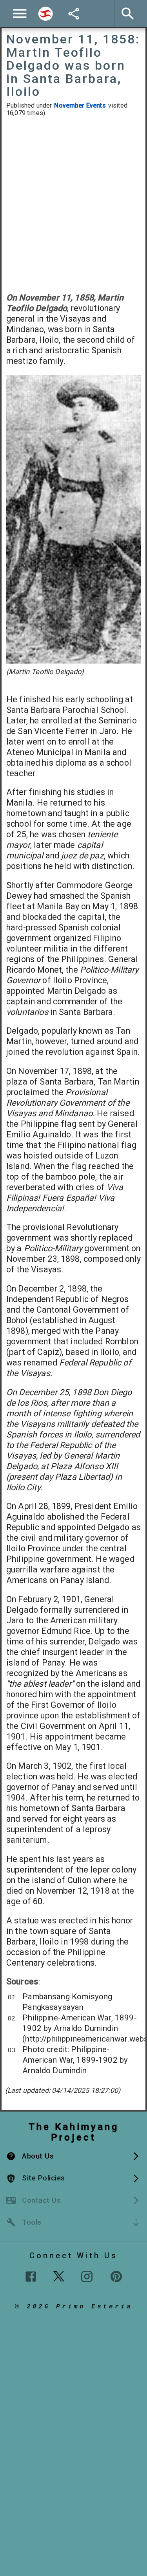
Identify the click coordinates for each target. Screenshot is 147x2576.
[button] (73, 2156)
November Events (80, 105)
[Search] (45, 14)
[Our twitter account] (59, 2276)
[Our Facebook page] (31, 2276)
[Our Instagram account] (87, 2276)
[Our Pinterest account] (116, 2276)
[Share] (74, 14)
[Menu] (20, 13)
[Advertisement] (73, 205)
